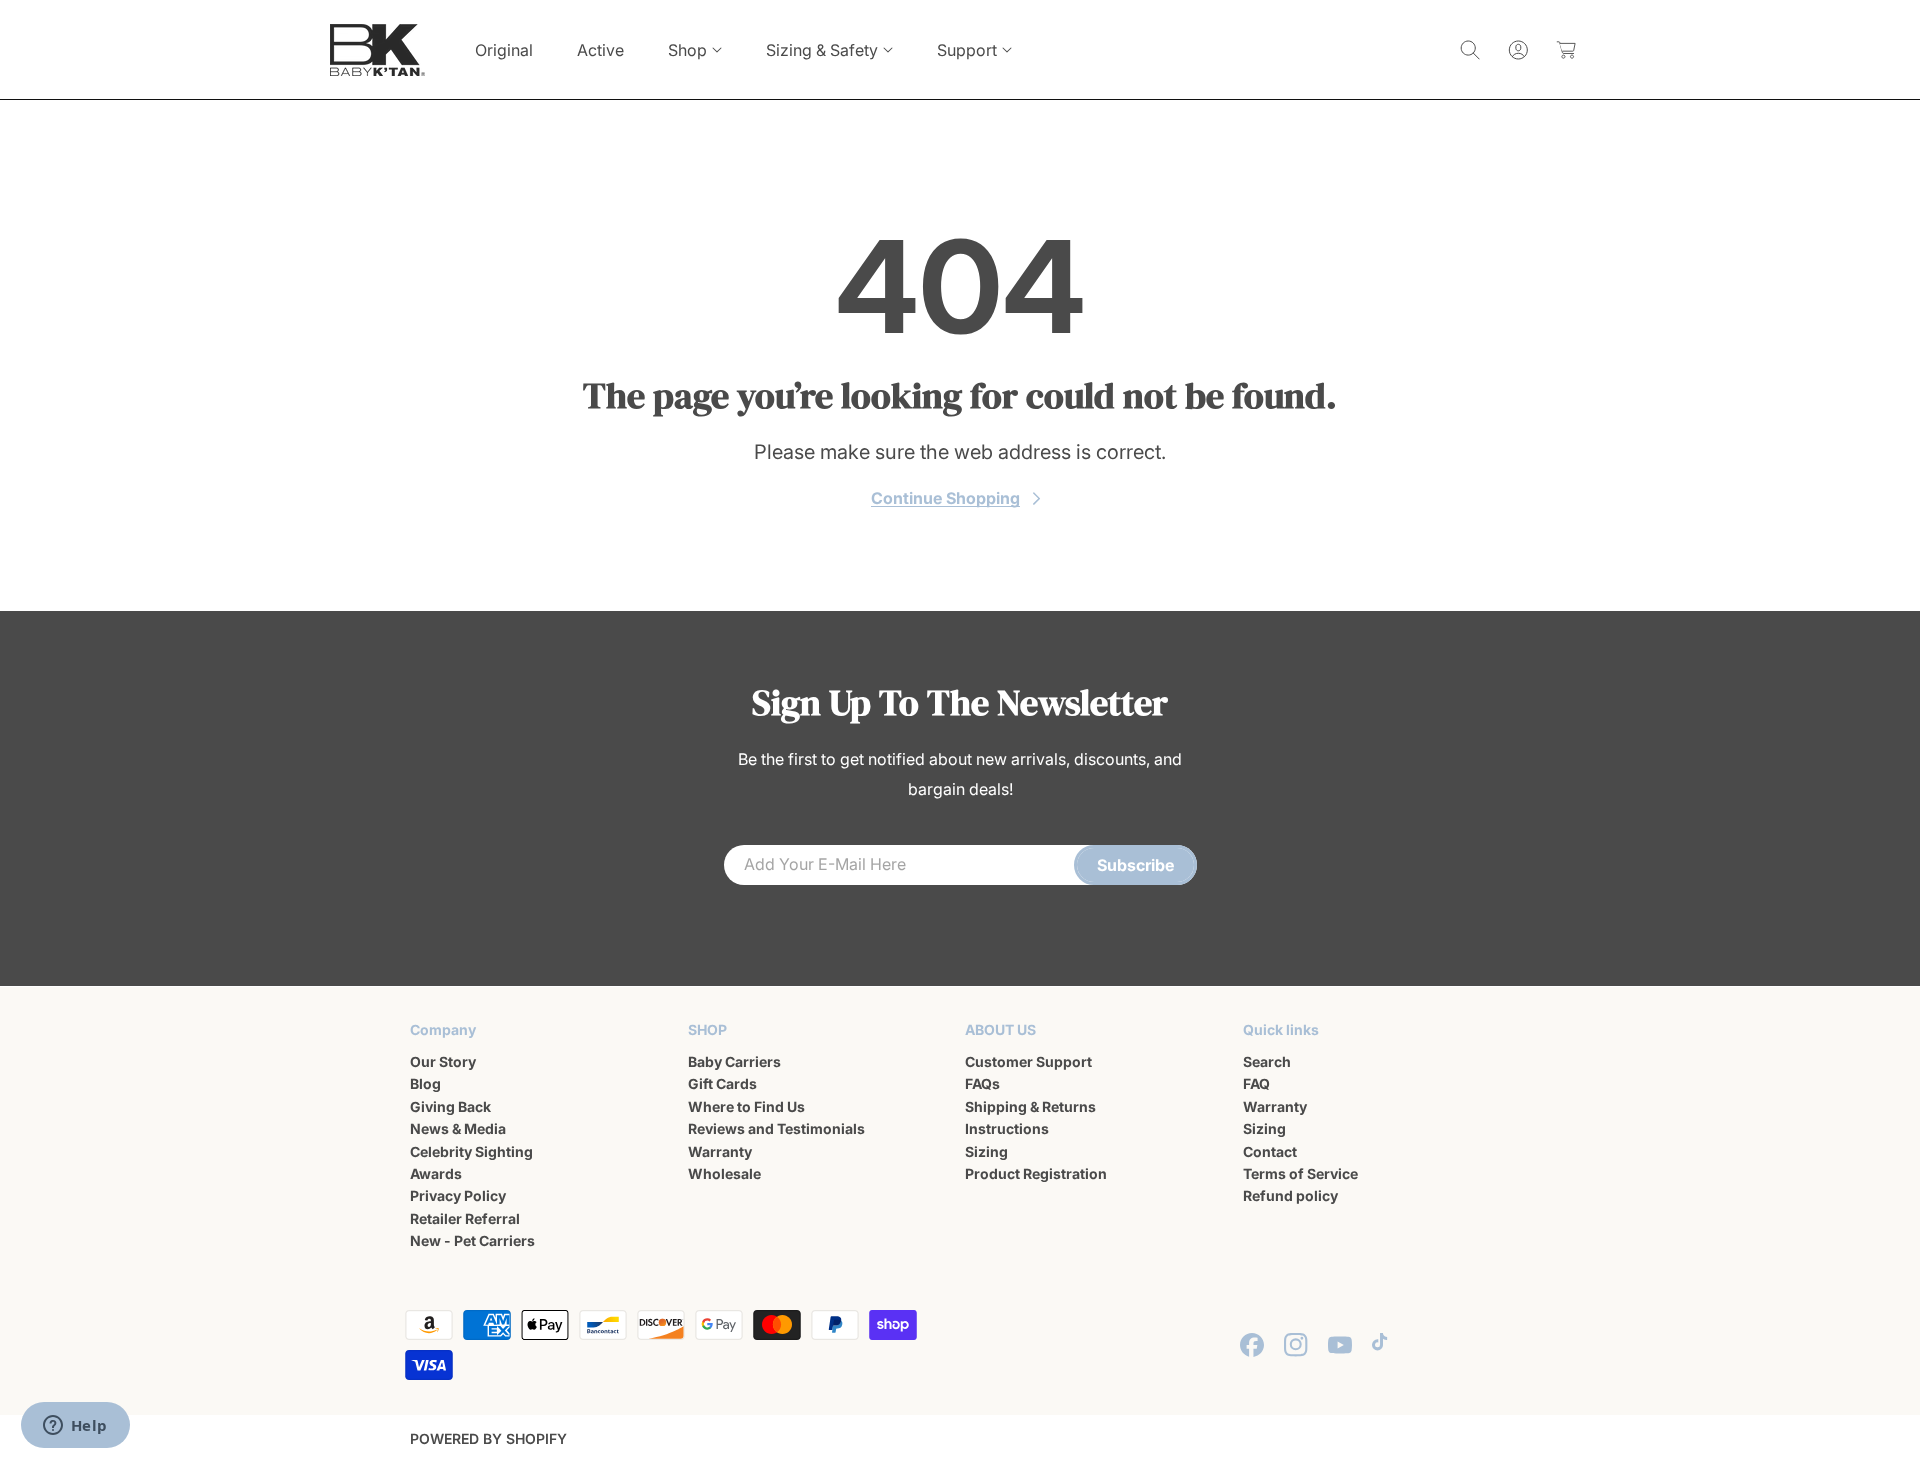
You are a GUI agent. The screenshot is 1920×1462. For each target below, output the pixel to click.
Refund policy (1290, 1196)
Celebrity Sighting (471, 1151)
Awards (436, 1173)
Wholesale (724, 1173)
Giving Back (450, 1106)
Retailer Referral (465, 1218)
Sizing (986, 1151)
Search (1267, 1061)
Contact (1270, 1151)
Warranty (720, 1151)
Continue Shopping (945, 498)
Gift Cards (722, 1084)
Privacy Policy (458, 1196)
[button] (695, 50)
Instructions (1007, 1128)
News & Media (458, 1128)
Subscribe (1135, 865)
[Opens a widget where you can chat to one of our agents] (75, 1427)
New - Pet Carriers (472, 1240)
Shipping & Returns (1030, 1106)
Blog (425, 1084)
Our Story (443, 1061)
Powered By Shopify (488, 1438)
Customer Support (1028, 1061)
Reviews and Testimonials (776, 1128)
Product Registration (1036, 1173)
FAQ (1256, 1084)
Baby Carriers (734, 1061)
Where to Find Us (746, 1106)
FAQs (982, 1084)
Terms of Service (1300, 1173)
